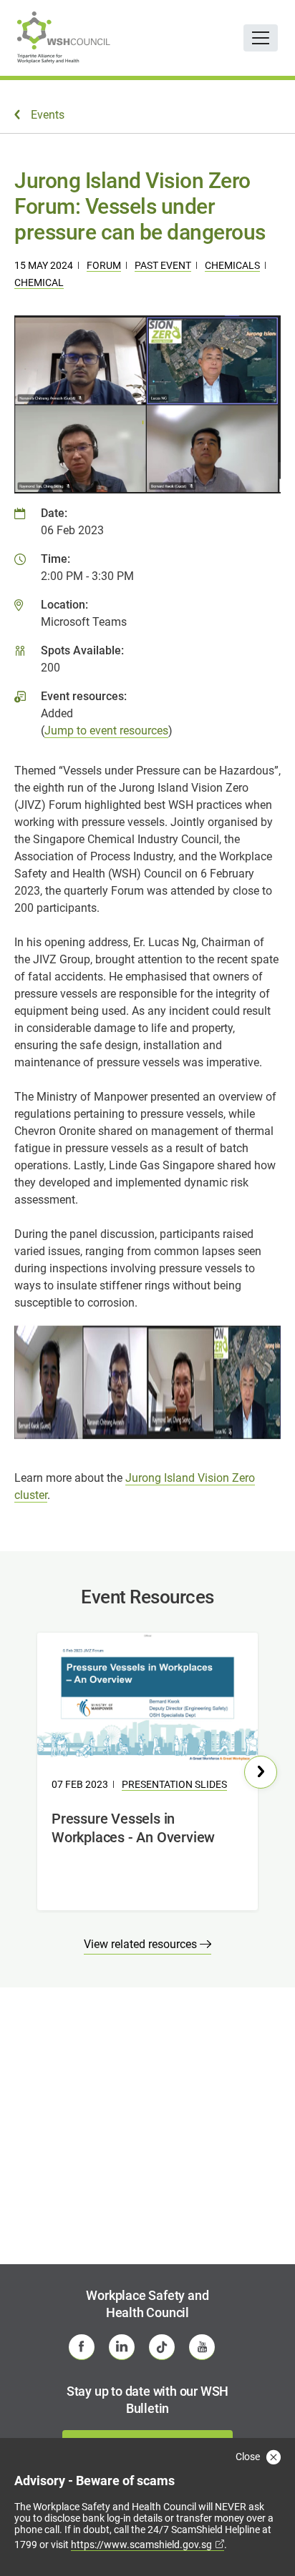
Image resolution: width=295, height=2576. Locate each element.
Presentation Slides (174, 1784)
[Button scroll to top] (264, 2537)
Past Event (163, 265)
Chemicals (232, 265)
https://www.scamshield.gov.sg (141, 2545)
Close (249, 2457)
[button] (261, 1772)
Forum (104, 265)
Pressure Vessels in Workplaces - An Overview (133, 1828)
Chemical (39, 282)
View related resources (142, 1944)
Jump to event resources (106, 731)
